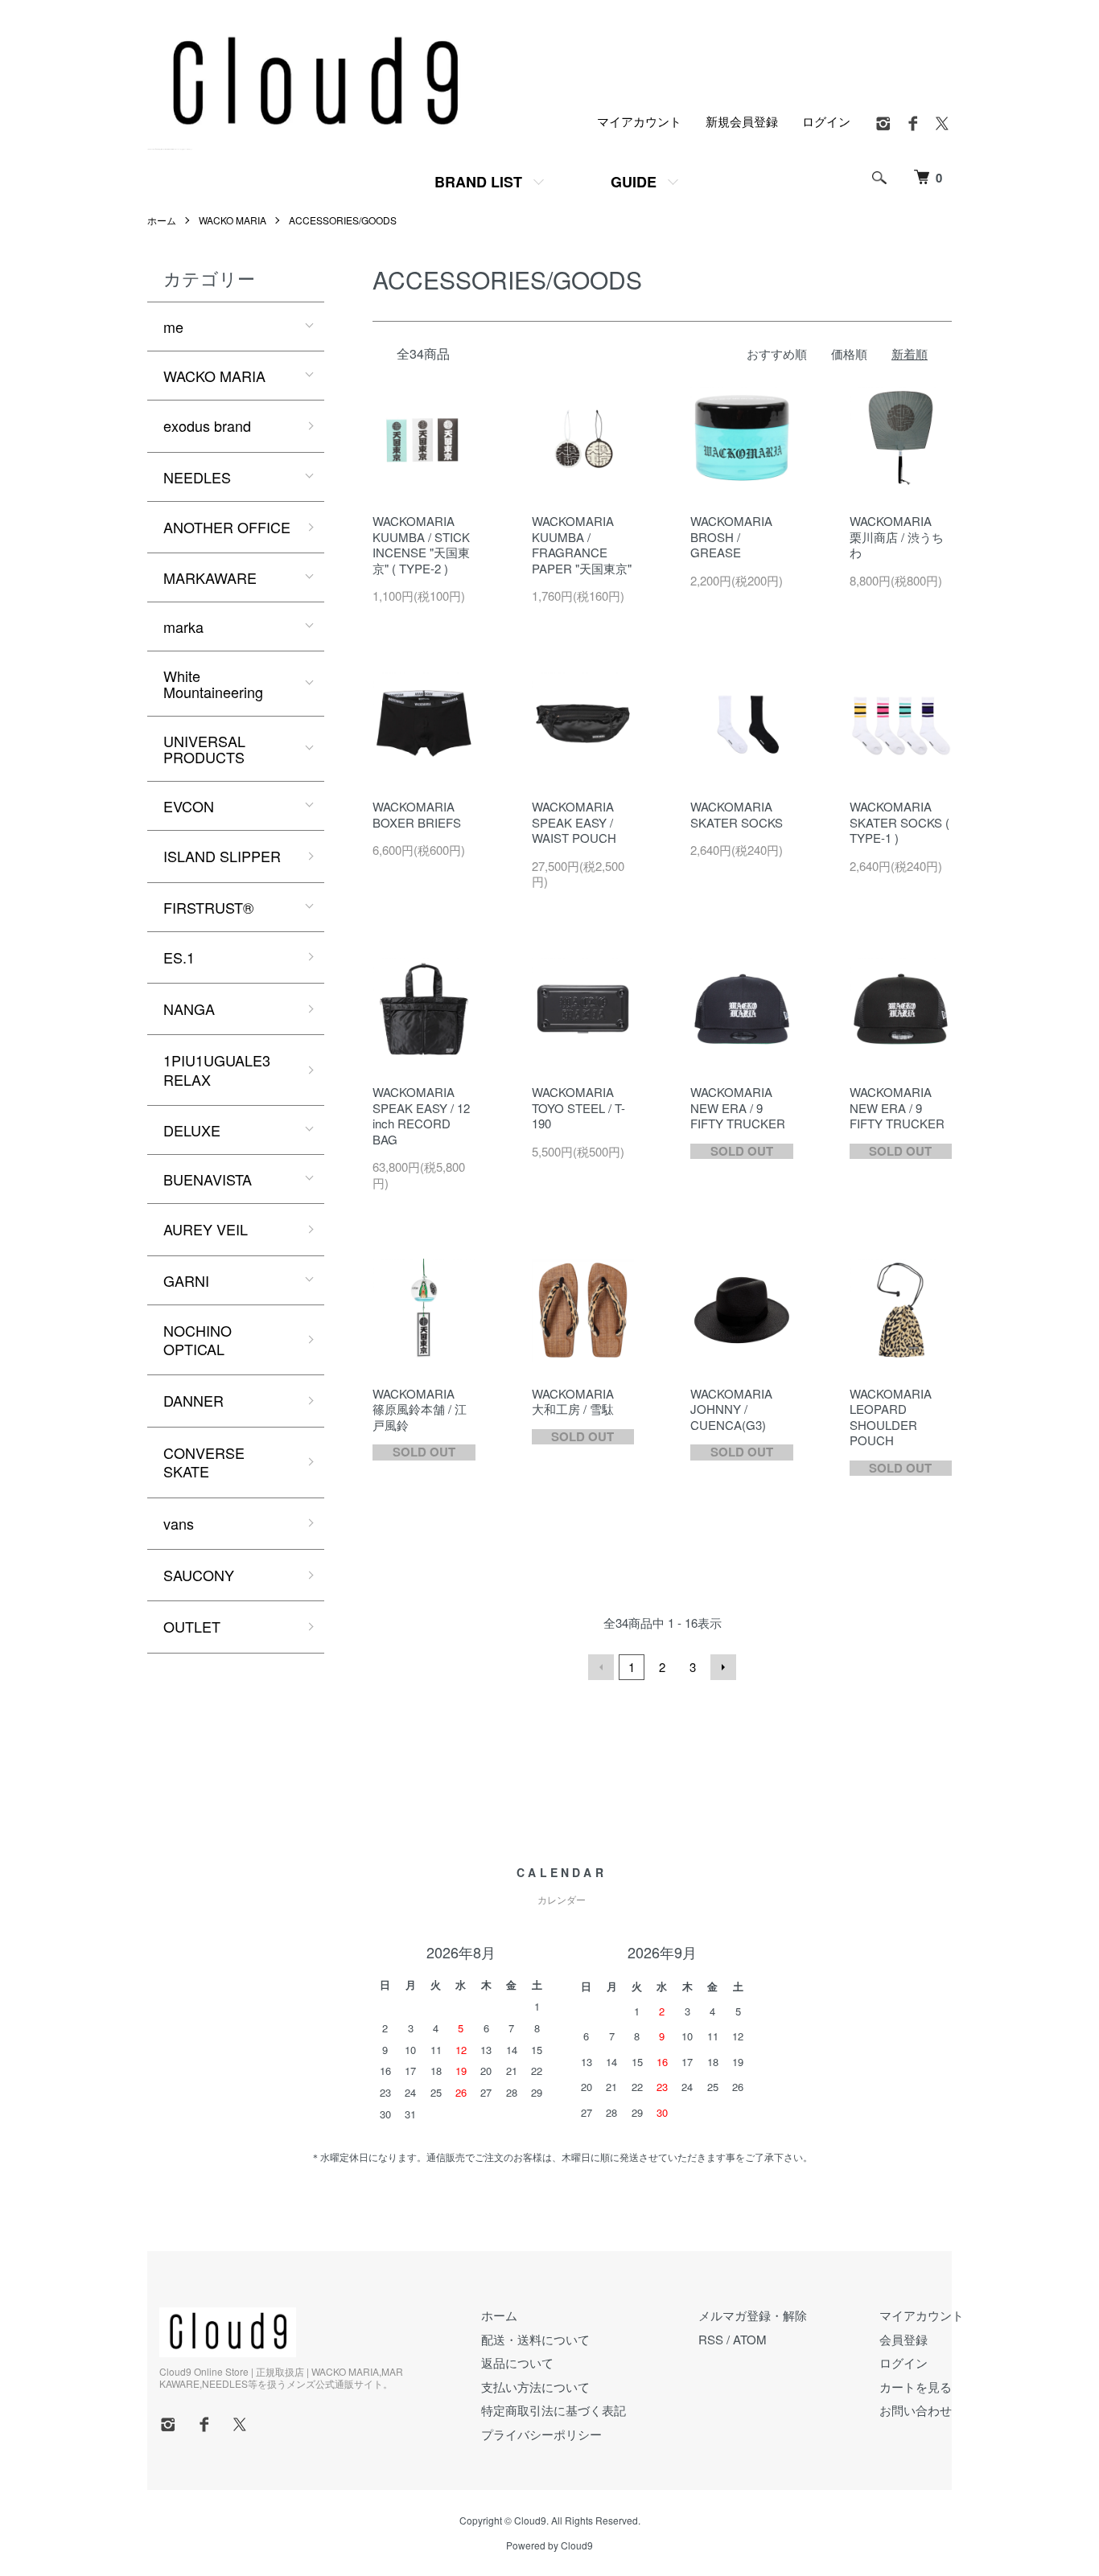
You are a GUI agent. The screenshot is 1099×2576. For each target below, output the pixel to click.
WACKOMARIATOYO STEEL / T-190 (578, 1107)
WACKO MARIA (233, 220)
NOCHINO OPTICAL (198, 1339)
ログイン (826, 121)
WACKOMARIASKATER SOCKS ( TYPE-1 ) (899, 822)
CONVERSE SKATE (204, 1462)
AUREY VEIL (206, 1229)
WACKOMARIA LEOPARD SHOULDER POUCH (891, 1417)
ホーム (162, 220)
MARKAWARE (210, 577)
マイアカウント (639, 121)
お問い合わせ (916, 2410)
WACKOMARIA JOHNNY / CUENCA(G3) (731, 1409)
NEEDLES (197, 477)
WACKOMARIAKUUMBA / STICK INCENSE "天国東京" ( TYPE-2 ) (421, 544)
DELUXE (192, 1130)
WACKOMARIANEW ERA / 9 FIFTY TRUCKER (738, 1107)
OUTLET (192, 1626)
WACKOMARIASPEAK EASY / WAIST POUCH (574, 822)
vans (179, 1523)
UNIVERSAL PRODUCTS (204, 749)
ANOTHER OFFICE (227, 527)
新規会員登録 (742, 121)
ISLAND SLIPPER (222, 856)
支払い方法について (535, 2387)
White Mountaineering (213, 684)
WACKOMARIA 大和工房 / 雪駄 (573, 1401)
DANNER (193, 1400)
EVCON (189, 806)
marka (183, 627)
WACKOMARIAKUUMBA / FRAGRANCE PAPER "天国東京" (582, 544)
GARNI (186, 1280)
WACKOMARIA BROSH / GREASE (731, 536)
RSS (711, 2339)
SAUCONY (199, 1575)
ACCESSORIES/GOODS (343, 220)
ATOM (750, 2339)
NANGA (189, 1009)
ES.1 (179, 957)
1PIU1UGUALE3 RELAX (217, 1069)
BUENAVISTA (208, 1179)
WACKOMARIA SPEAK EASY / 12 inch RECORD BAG (421, 1115)
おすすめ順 (777, 353)
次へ (723, 1667)
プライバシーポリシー (541, 2434)
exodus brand (207, 425)
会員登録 (903, 2339)
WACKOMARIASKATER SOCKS (737, 814)
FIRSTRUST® (208, 907)
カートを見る (916, 2387)
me (173, 327)
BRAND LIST (478, 182)
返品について (517, 2362)
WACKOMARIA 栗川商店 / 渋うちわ (897, 536)
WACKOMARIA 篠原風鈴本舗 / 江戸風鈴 (420, 1409)
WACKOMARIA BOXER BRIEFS (417, 814)
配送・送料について (535, 2339)
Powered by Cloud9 (549, 2545)
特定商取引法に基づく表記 (554, 2410)
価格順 (849, 353)
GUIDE (634, 182)
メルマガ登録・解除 (753, 2315)
